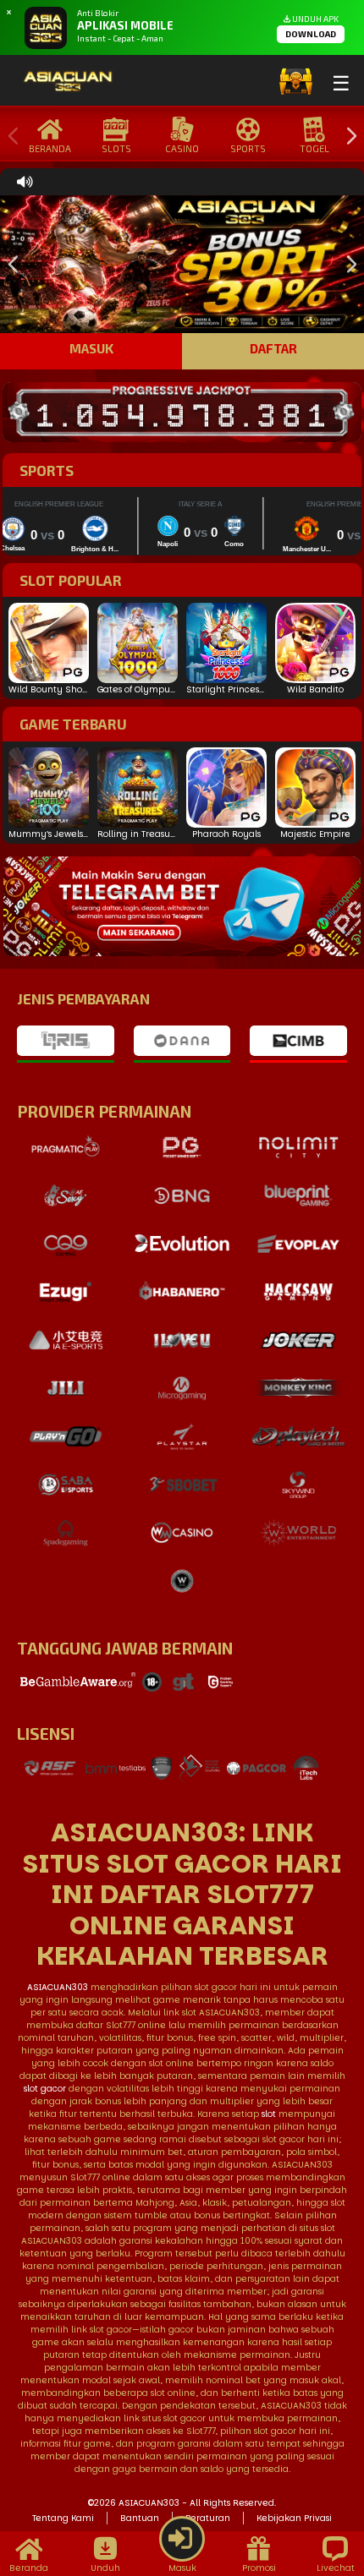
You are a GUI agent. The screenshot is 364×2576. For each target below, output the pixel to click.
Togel (314, 148)
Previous (9, 137)
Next (347, 137)
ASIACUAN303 (58, 1987)
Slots (116, 148)
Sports (248, 148)
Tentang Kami (63, 2518)
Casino (182, 148)
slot (269, 2114)
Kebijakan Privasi (294, 2518)
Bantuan (140, 2518)
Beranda (50, 148)
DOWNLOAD (311, 34)
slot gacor (45, 2089)
